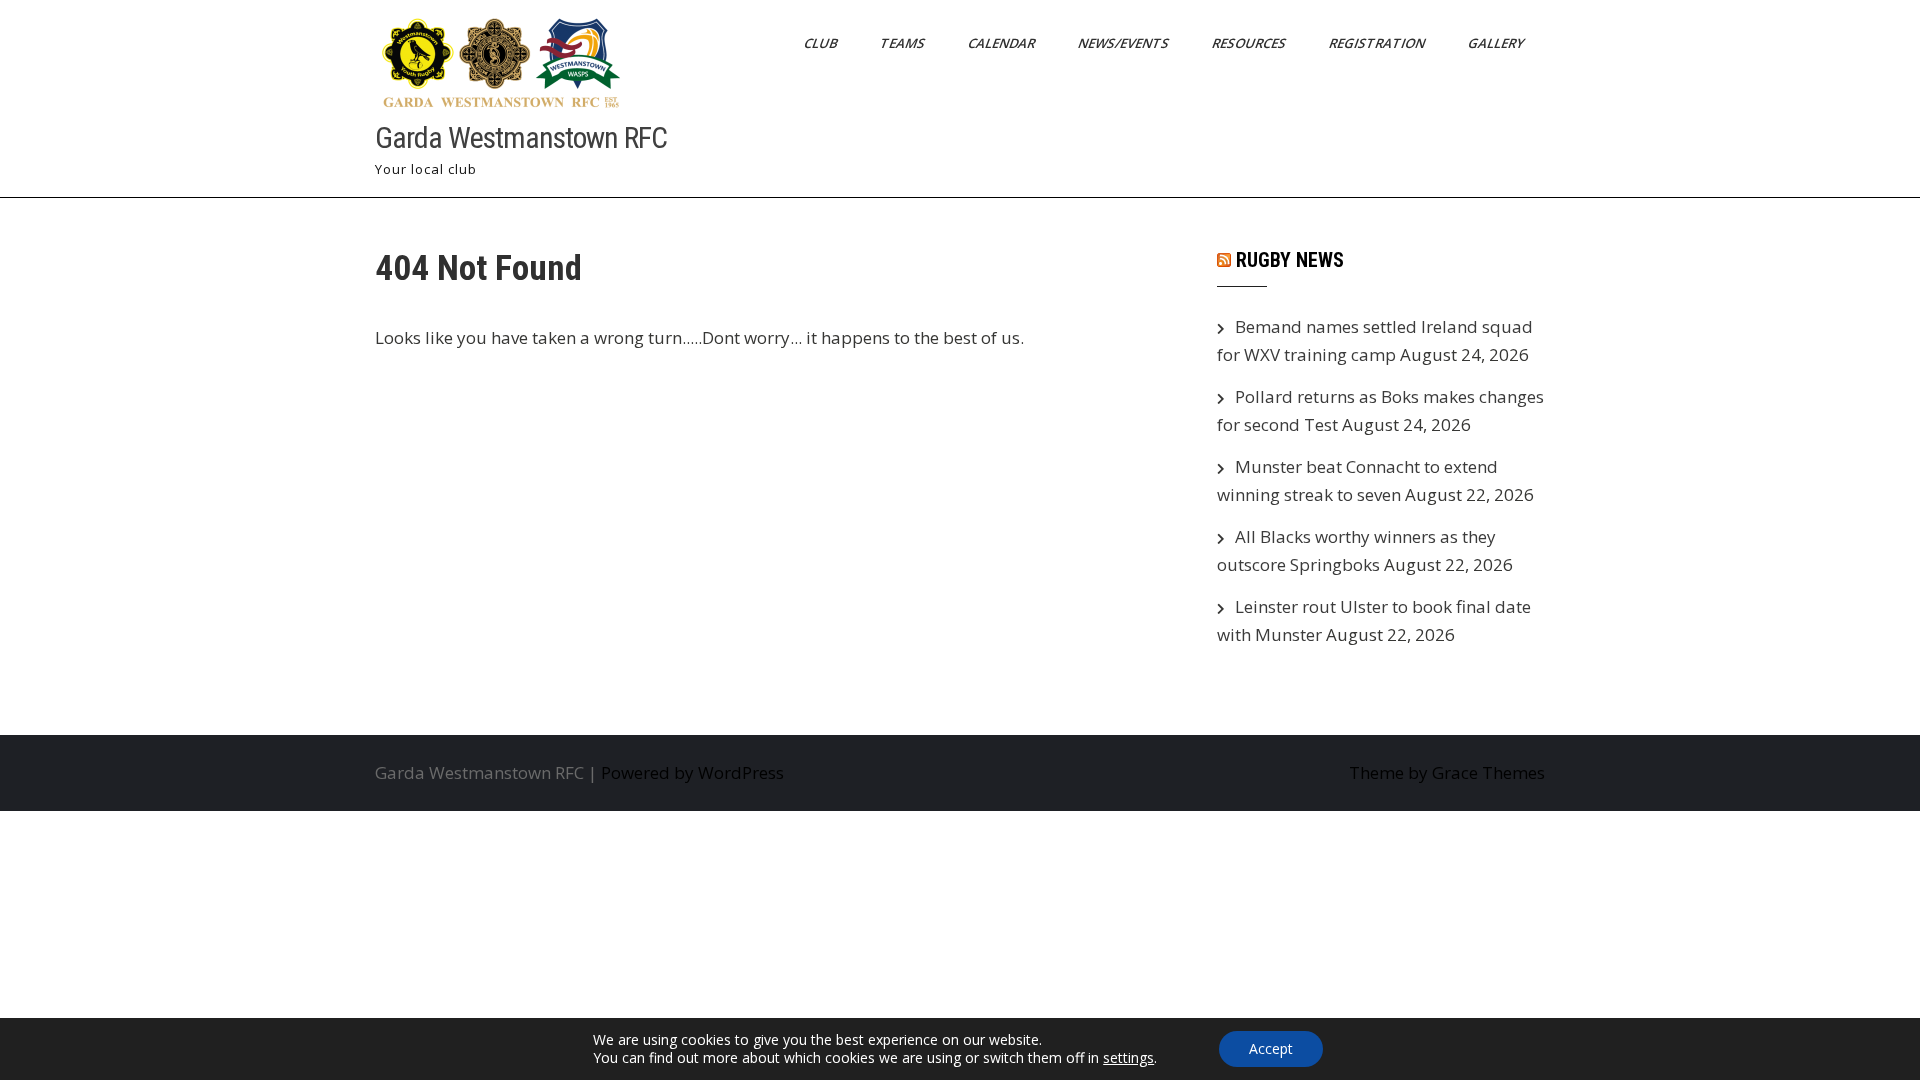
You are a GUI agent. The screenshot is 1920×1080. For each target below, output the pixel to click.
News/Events (1125, 43)
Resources (1250, 43)
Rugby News (1290, 260)
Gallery (1497, 43)
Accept (1271, 1048)
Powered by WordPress (692, 772)
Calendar (1003, 43)
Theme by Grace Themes (1447, 772)
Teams (904, 43)
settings (1128, 1058)
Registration (1378, 43)
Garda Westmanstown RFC (521, 137)
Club (822, 43)
